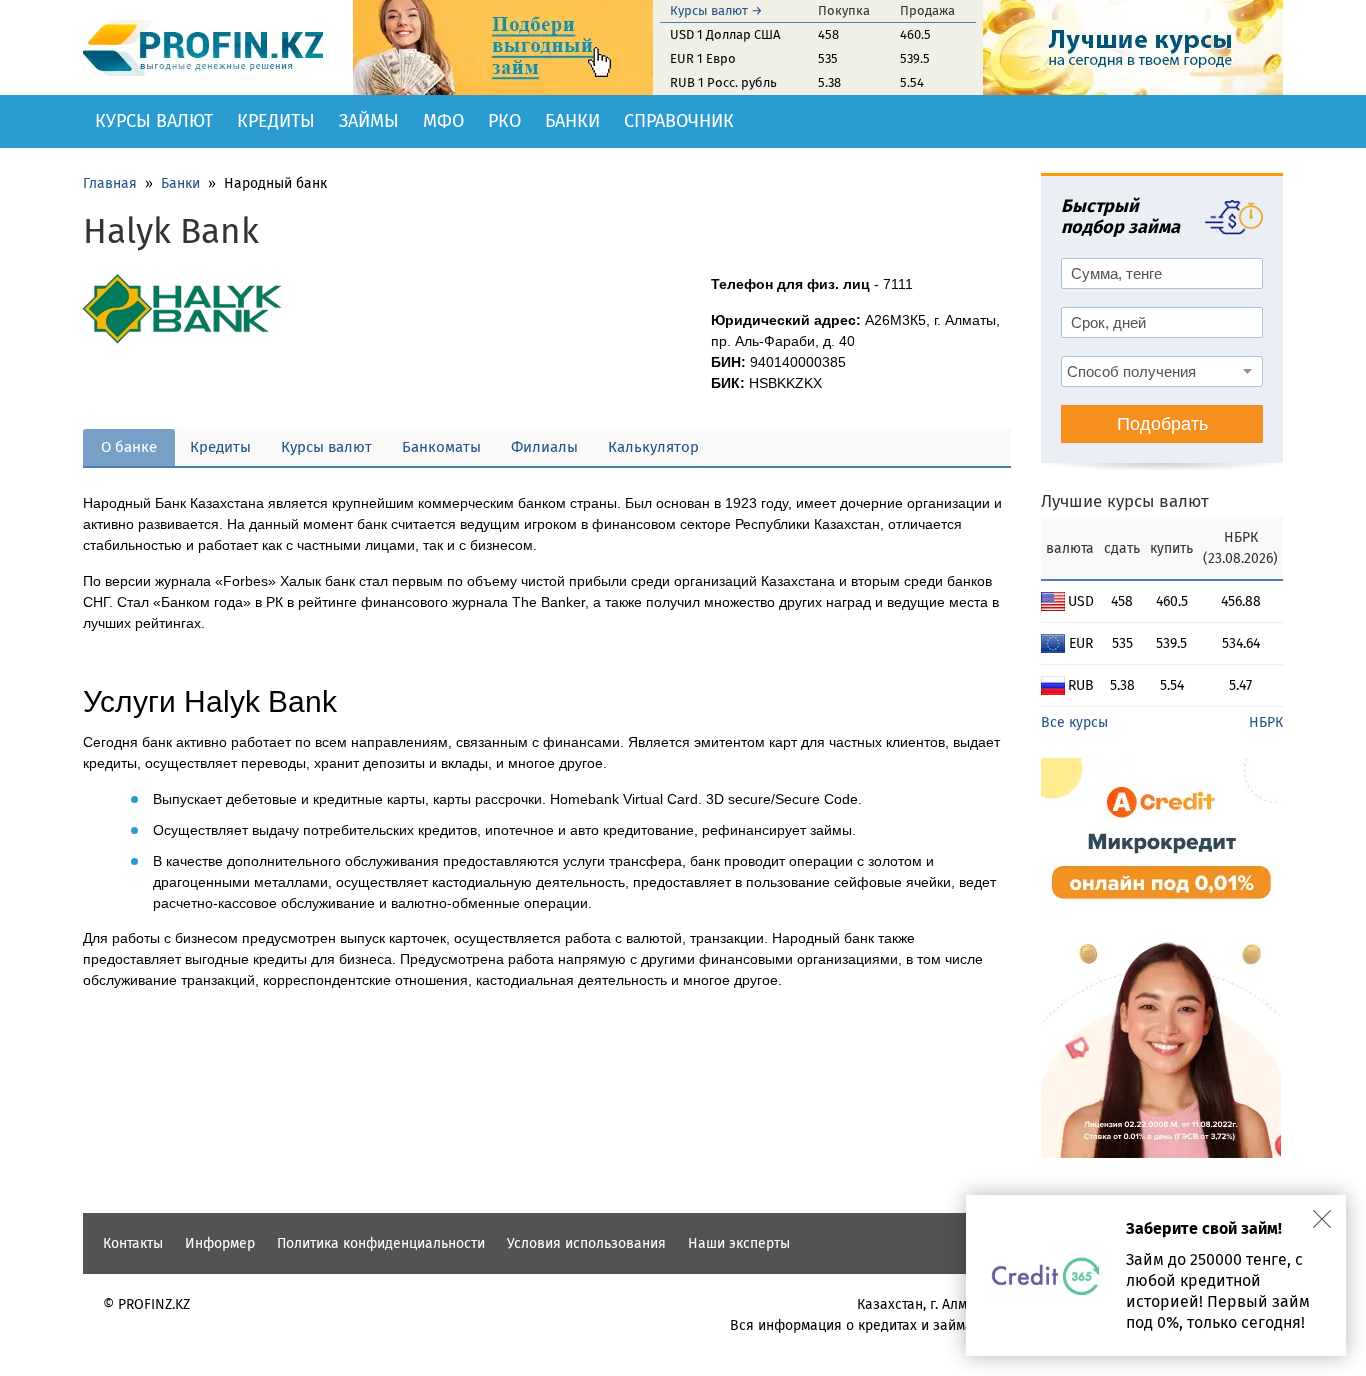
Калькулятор (653, 447)
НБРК (1266, 722)
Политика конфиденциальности (381, 1243)
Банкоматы (441, 447)
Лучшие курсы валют (1125, 501)
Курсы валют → (716, 10)
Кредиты (276, 121)
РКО (504, 121)
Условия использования (586, 1243)
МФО (443, 121)
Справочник (679, 121)
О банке (129, 447)
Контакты (133, 1243)
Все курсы (1074, 722)
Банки (572, 121)
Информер (220, 1243)
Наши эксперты (739, 1243)
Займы (369, 121)
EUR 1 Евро (703, 58)
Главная (110, 183)
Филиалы (544, 447)
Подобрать (1162, 424)
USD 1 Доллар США (725, 34)
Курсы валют (154, 121)
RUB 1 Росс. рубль (723, 82)
